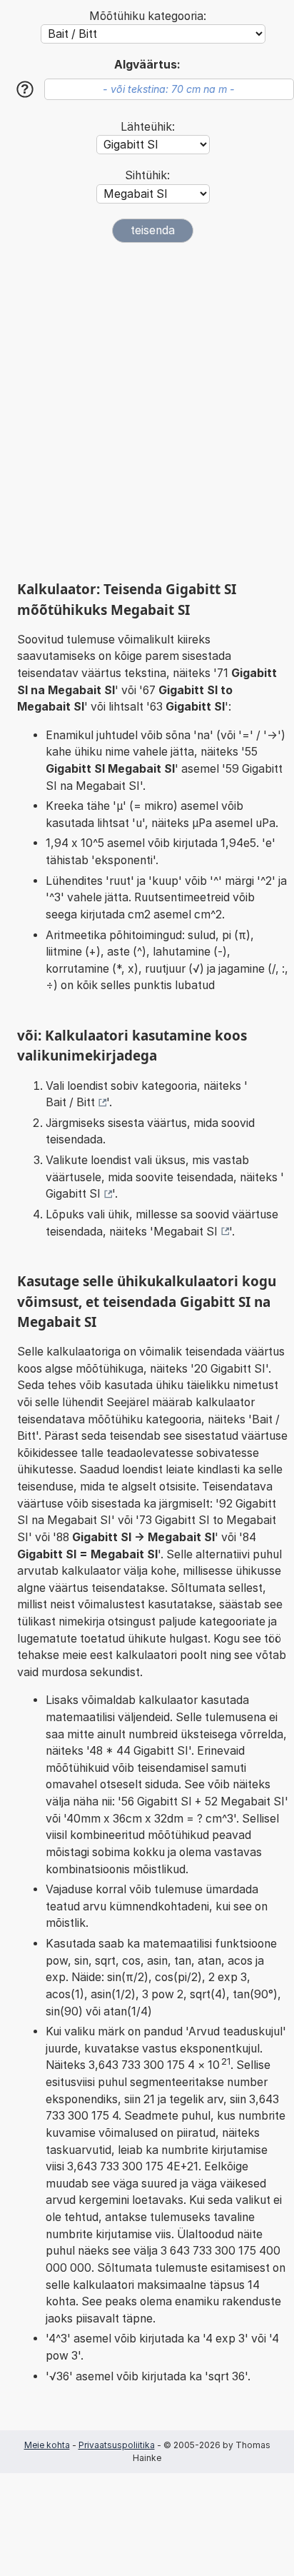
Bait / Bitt (70, 1102)
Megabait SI (186, 1232)
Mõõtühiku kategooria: (148, 16)
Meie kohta (47, 2445)
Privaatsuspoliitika (117, 2445)
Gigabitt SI (73, 1194)
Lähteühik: (148, 127)
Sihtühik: (147, 175)
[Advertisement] (147, 411)
